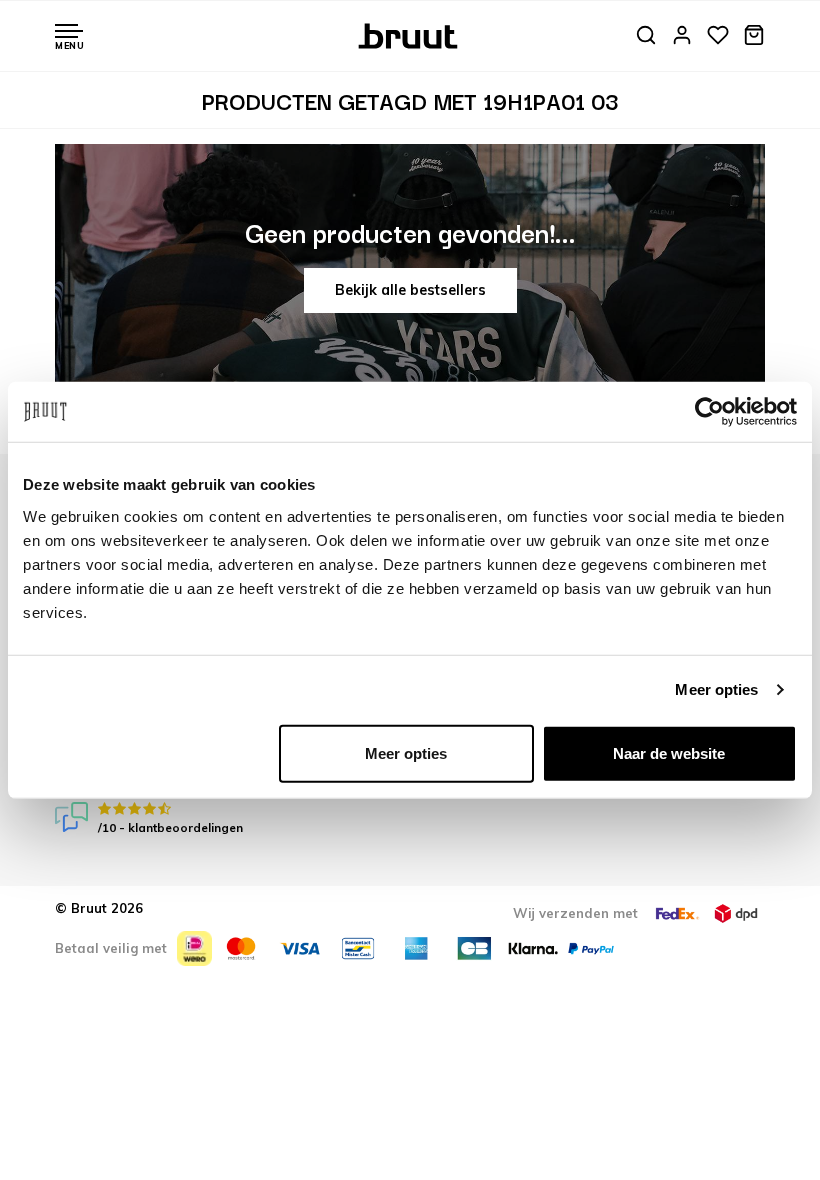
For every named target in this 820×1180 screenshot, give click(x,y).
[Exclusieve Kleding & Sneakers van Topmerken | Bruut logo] (410, 34)
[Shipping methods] (677, 913)
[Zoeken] (646, 36)
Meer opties (716, 689)
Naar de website (669, 752)
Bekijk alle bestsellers (410, 290)
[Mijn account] (682, 36)
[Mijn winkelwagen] (754, 36)
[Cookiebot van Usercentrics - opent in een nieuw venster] (709, 412)
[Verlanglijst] (718, 36)
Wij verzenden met (575, 913)
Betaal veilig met (111, 948)
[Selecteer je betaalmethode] (194, 948)
